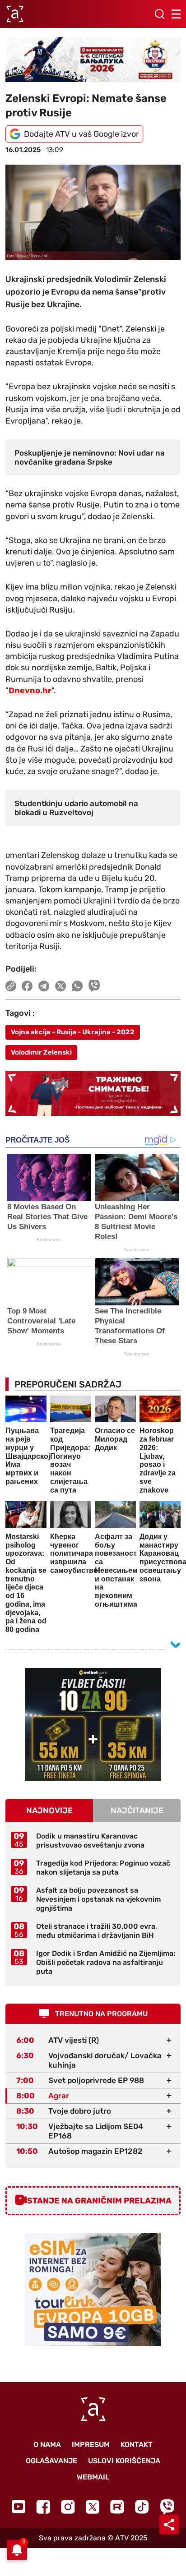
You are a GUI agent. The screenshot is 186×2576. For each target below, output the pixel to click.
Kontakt (137, 2445)
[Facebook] (43, 2507)
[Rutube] (117, 2507)
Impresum (91, 2445)
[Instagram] (68, 2507)
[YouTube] (19, 2507)
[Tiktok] (142, 2507)
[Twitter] (93, 2507)
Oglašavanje (51, 2461)
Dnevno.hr (30, 691)
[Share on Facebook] (27, 986)
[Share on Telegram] (44, 986)
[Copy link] (11, 986)
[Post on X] (61, 986)
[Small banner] (93, 1724)
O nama (47, 2445)
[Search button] (159, 14)
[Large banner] (93, 60)
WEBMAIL (93, 2477)
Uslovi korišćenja (124, 2461)
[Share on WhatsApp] (77, 986)
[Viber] (167, 2507)
